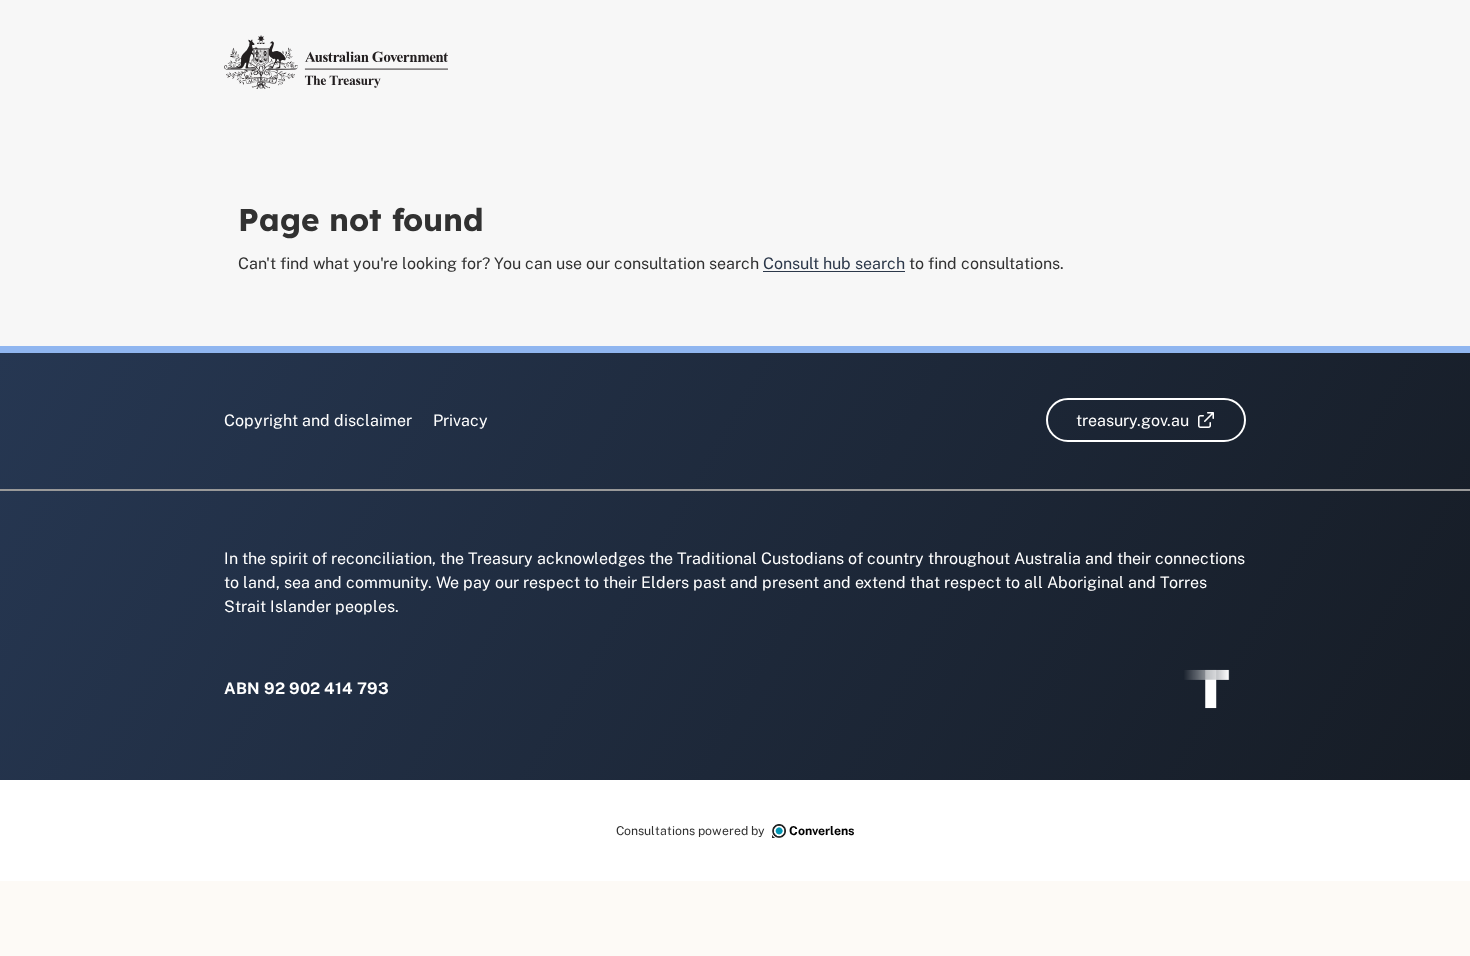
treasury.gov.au (1161, 420)
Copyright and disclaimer (318, 420)
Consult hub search (834, 263)
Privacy (460, 420)
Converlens (821, 830)
